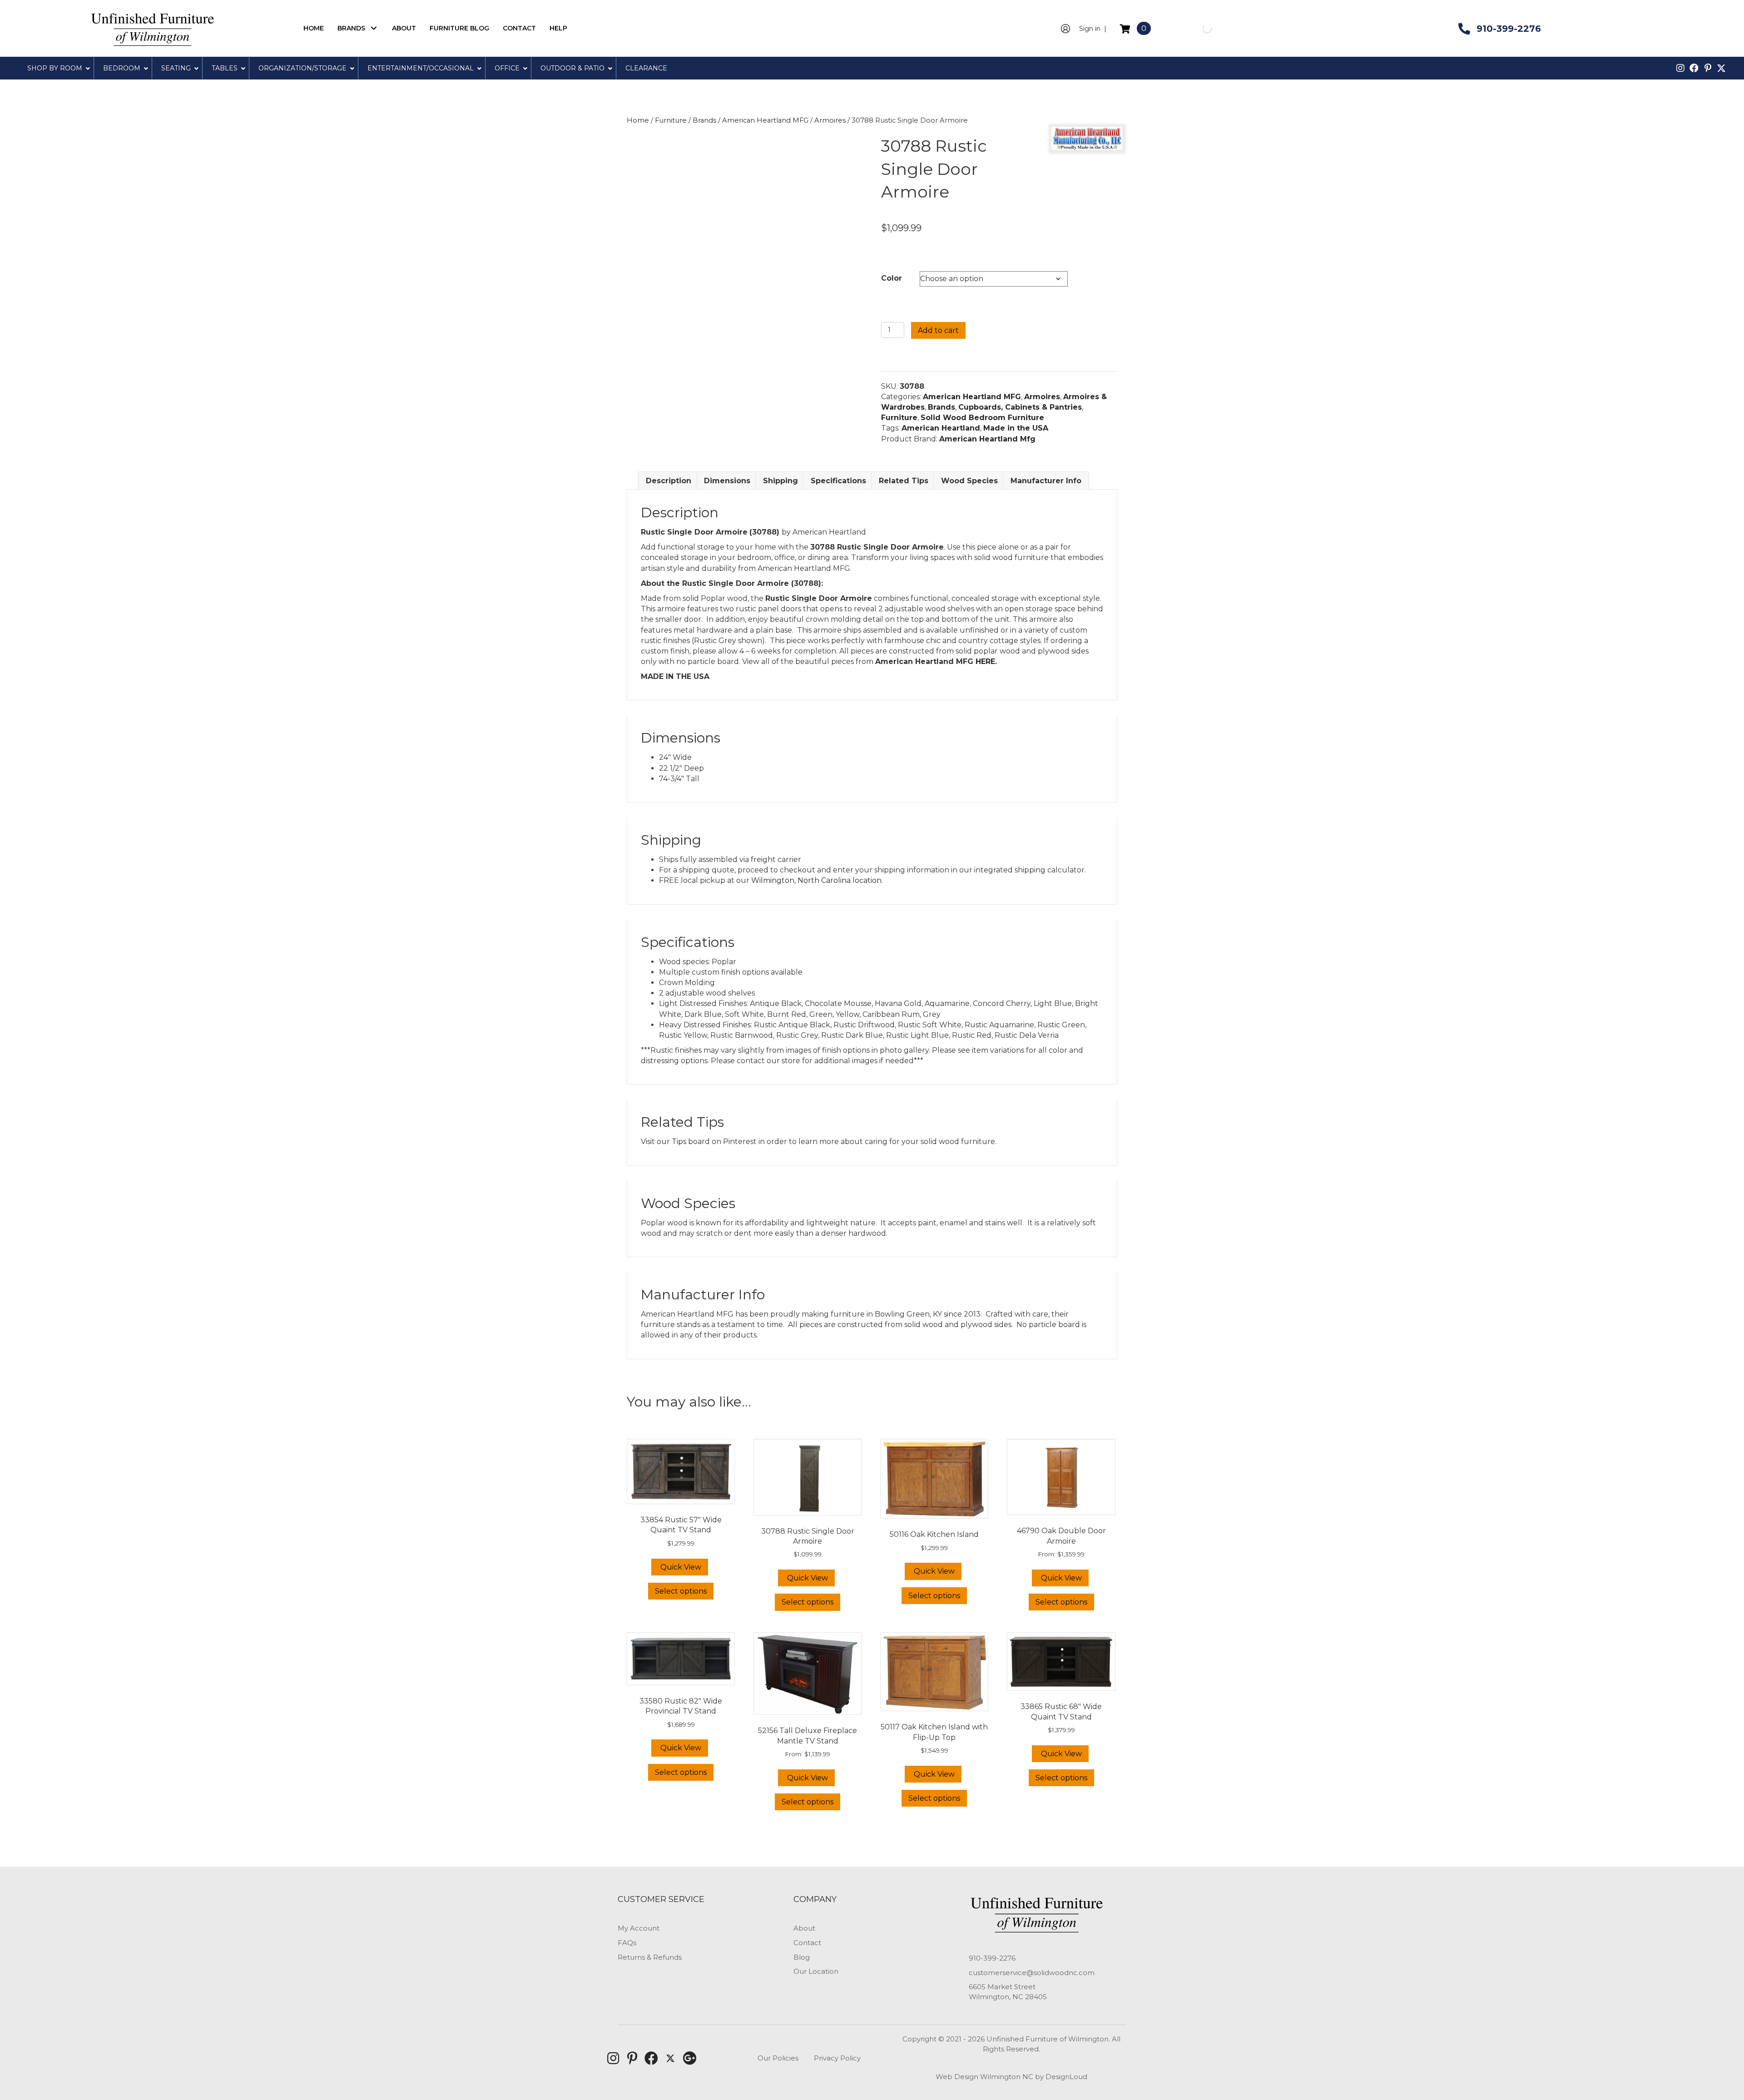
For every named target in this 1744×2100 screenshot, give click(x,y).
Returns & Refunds (650, 1957)
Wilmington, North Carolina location (816, 880)
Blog (802, 1957)
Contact (807, 1943)
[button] (374, 28)
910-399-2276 (992, 1958)
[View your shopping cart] (1126, 28)
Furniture (671, 120)
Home (638, 120)
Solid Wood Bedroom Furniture (982, 418)
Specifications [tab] (838, 481)
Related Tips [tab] (904, 481)
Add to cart (938, 330)
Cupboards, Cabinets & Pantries (1020, 407)
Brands (704, 120)
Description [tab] (669, 481)
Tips (679, 1142)
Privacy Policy (837, 2058)
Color (892, 278)
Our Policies (778, 2058)
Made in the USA (1016, 428)
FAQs (627, 1943)
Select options (681, 1591)
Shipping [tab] (780, 481)
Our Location (816, 1971)
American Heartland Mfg (987, 439)
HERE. (986, 661)
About (804, 1928)
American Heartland (941, 428)
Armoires (830, 120)
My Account (639, 1928)
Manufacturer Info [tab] (1046, 481)
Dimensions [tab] (727, 481)
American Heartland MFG (765, 120)
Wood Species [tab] (969, 481)
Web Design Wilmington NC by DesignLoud (1011, 2077)
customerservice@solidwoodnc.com (1032, 1973)
